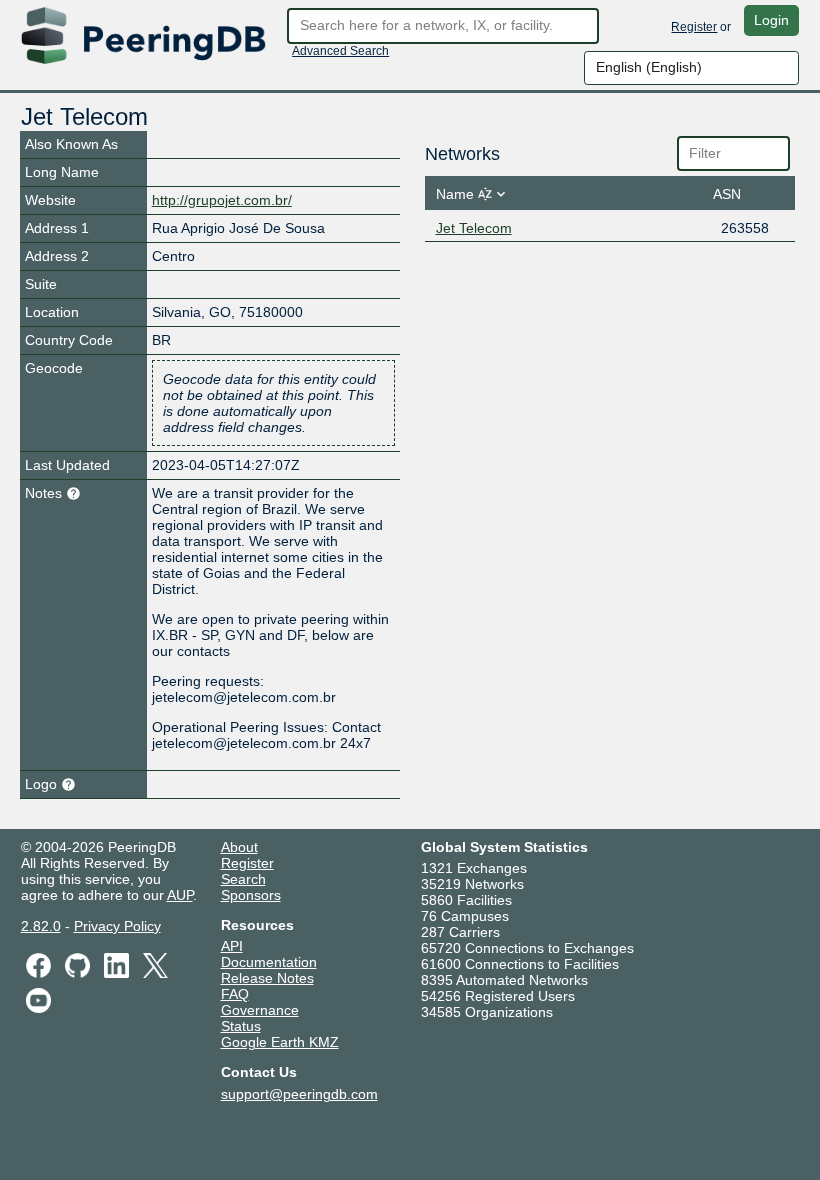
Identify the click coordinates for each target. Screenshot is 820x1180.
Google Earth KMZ (280, 1042)
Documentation (269, 962)
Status (241, 1026)
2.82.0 (41, 926)
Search (243, 879)
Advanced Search (340, 51)
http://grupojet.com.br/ (222, 200)
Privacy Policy (117, 926)
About (239, 847)
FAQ (235, 994)
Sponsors (251, 895)
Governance (260, 1010)
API (232, 946)
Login (771, 20)
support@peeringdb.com (299, 1094)
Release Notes (267, 978)
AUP (180, 895)
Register (694, 27)
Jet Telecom (474, 228)
